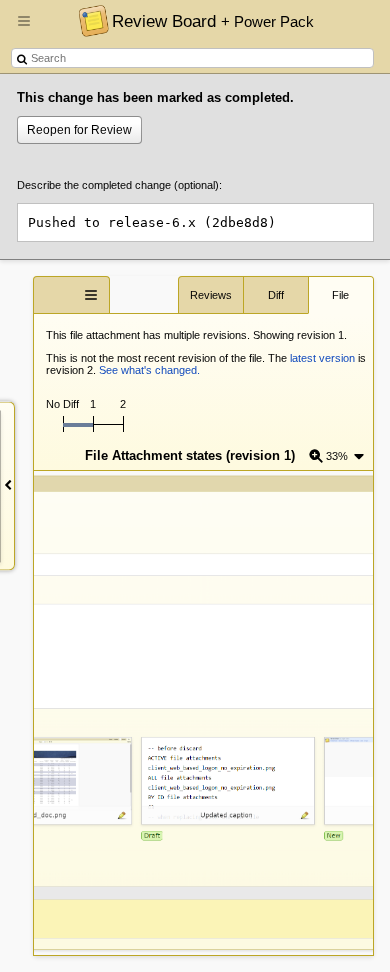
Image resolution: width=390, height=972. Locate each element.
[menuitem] (337, 455)
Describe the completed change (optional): (119, 185)
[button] (24, 29)
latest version (322, 358)
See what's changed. (149, 370)
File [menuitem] (340, 295)
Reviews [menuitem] (211, 295)
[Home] (88, 20)
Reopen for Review (79, 130)
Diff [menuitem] (276, 295)
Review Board (213, 21)
